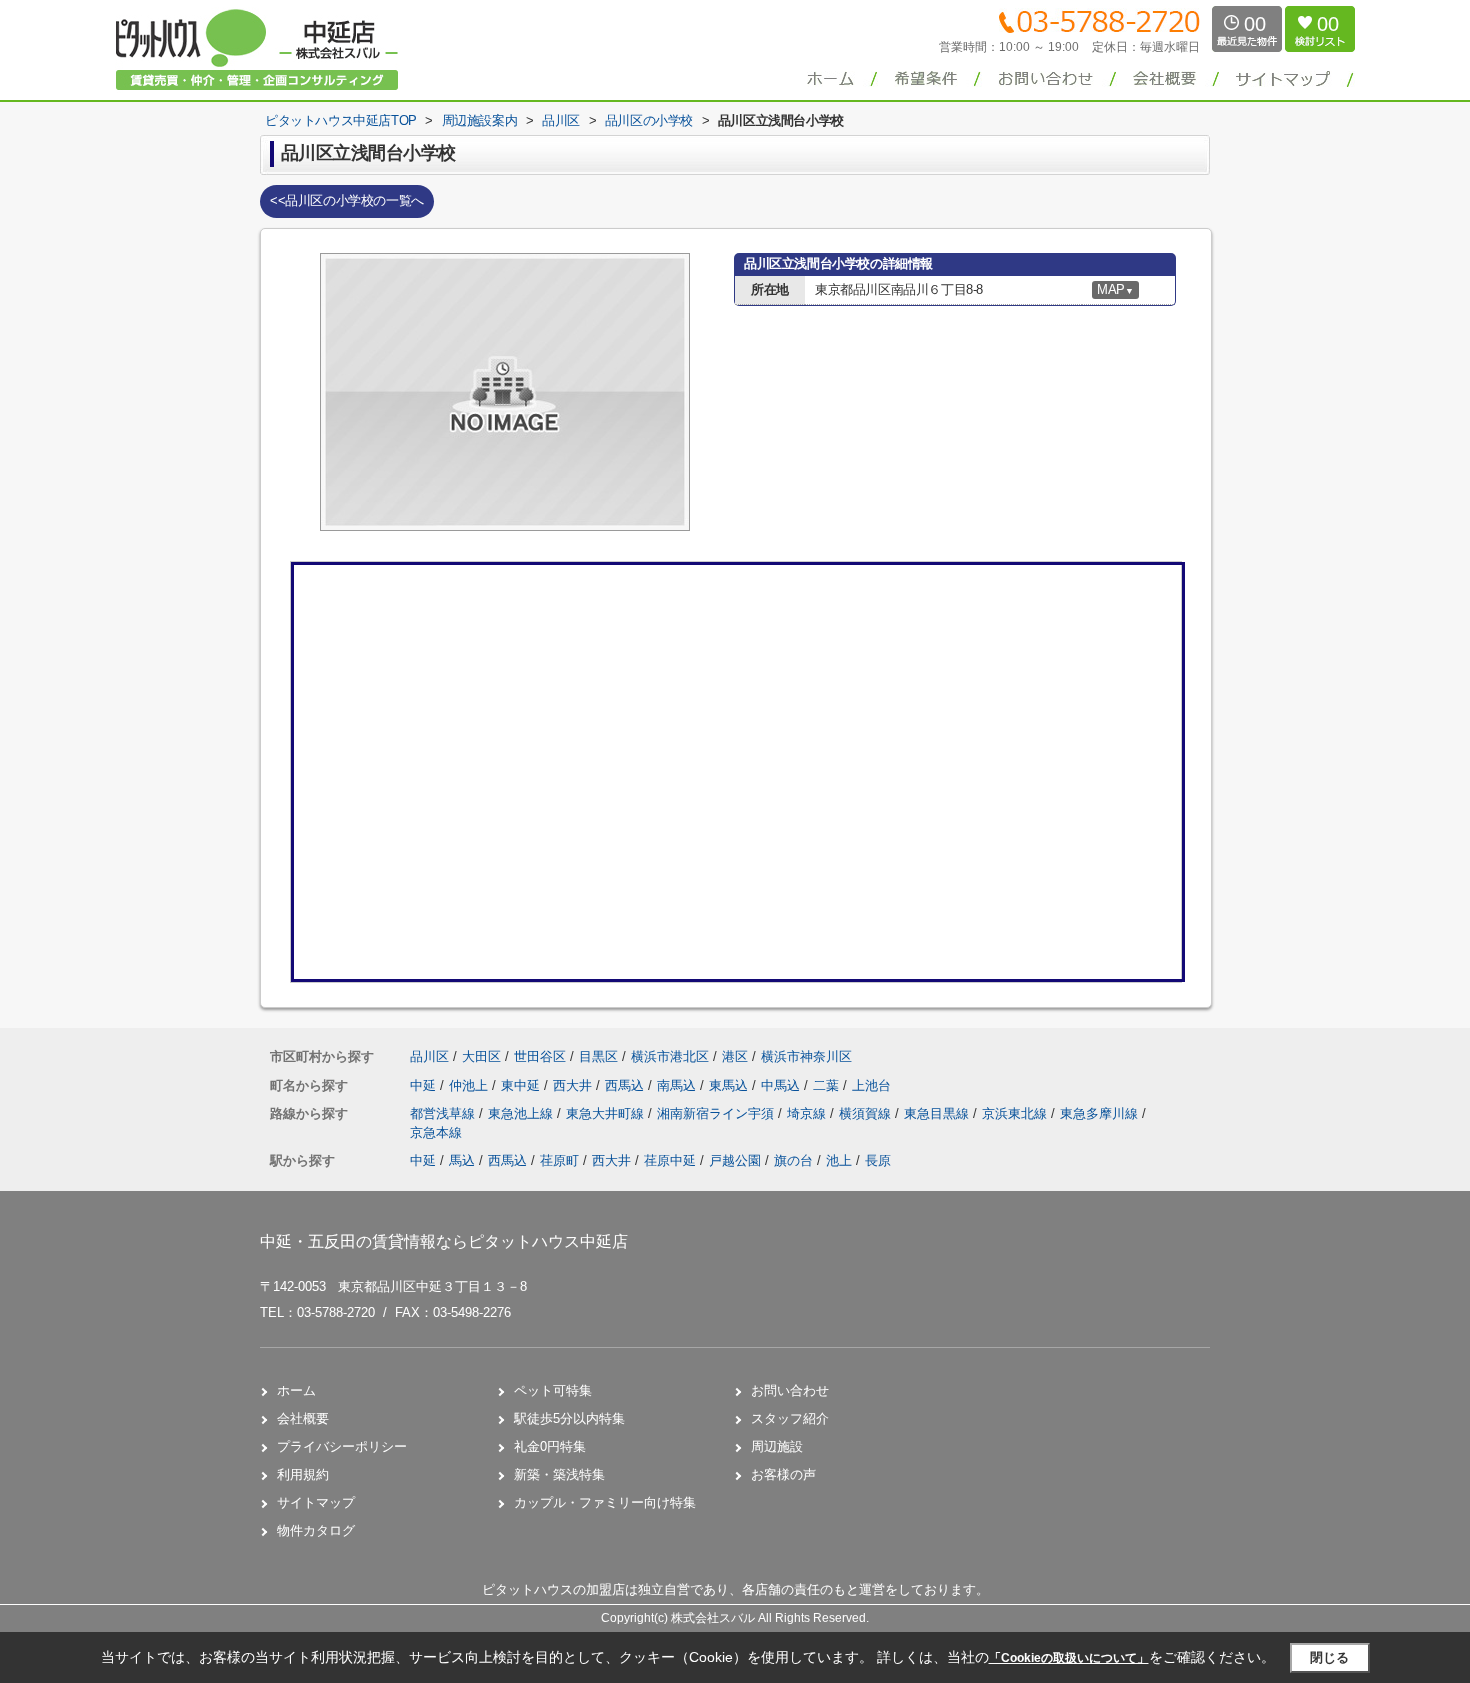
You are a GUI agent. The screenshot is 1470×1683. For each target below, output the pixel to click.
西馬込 (626, 1085)
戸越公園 (735, 1160)
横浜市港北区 (670, 1056)
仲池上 (470, 1085)
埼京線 (808, 1113)
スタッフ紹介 (790, 1418)
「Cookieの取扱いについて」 (1069, 1658)
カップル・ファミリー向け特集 (605, 1502)
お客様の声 (783, 1474)
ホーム (296, 1390)
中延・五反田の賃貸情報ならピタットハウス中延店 (444, 1241)
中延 (425, 1085)
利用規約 (303, 1474)
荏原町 (559, 1160)
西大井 (574, 1085)
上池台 (871, 1085)
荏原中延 (670, 1160)
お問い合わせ (790, 1390)
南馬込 (678, 1085)
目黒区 (598, 1056)
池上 (839, 1160)
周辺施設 (777, 1446)
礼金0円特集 (550, 1446)
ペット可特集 (553, 1390)
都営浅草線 (444, 1113)
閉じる (1329, 1657)
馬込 (462, 1160)
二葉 (828, 1085)
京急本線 (436, 1132)
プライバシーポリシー (342, 1446)
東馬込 (730, 1085)
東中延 (522, 1085)
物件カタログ (316, 1530)
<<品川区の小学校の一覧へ (347, 200)
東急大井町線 (607, 1113)
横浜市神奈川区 (806, 1056)
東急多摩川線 (1101, 1113)
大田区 (481, 1056)
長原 (878, 1160)
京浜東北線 (1016, 1113)
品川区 (429, 1056)
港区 (735, 1056)
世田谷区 (540, 1056)
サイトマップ (316, 1502)
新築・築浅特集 (559, 1474)
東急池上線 (522, 1113)
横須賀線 (867, 1113)
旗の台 (793, 1160)
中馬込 (782, 1085)
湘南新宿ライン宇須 (717, 1113)
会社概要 (303, 1418)
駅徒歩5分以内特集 (569, 1418)
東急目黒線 (938, 1113)
